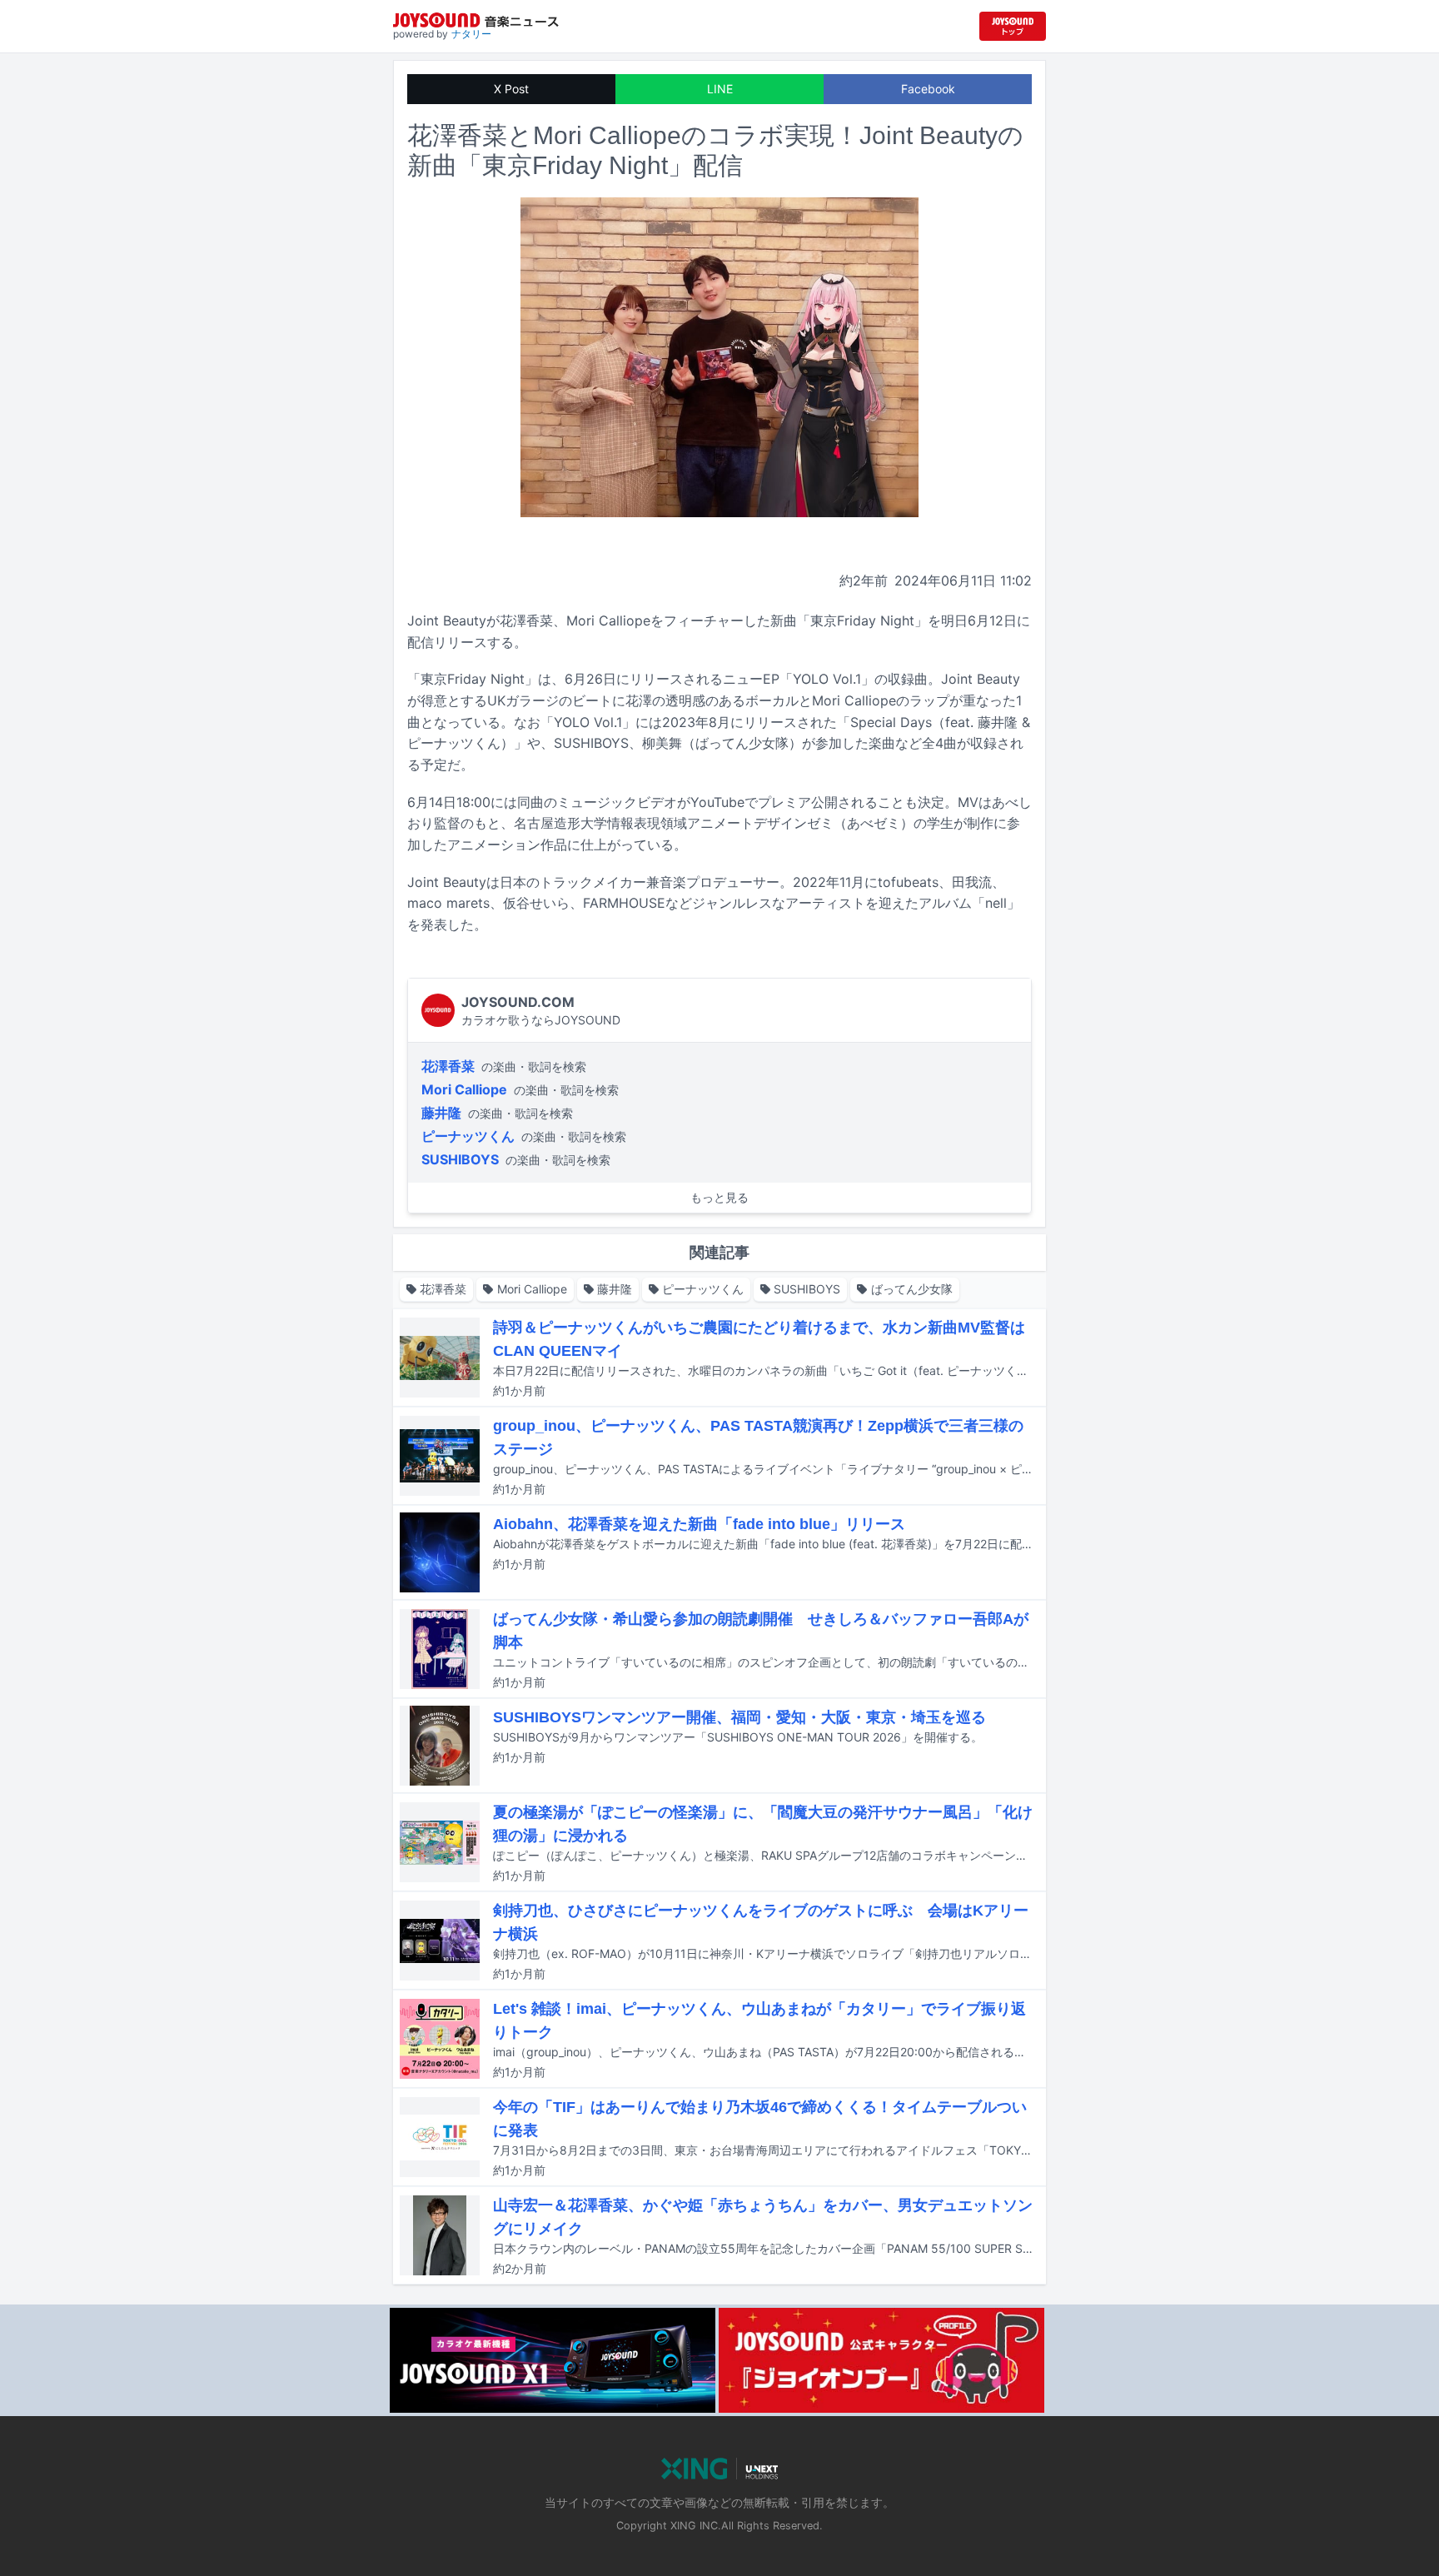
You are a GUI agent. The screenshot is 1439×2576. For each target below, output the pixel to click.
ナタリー (471, 34)
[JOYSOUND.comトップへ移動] (1013, 26)
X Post (511, 89)
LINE (720, 89)
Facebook (928, 89)
